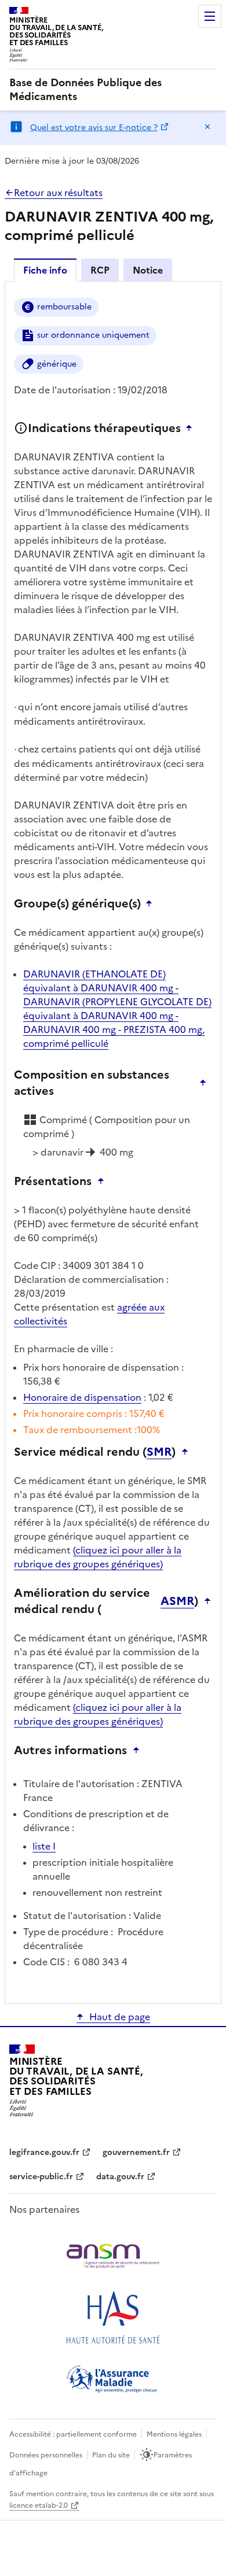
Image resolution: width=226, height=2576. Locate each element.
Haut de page (120, 2017)
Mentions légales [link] (174, 2434)
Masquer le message (207, 127)
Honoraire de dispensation (82, 1397)
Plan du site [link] (111, 2455)
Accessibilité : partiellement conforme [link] (73, 2434)
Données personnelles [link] (46, 2455)
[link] (113, 90)
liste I (44, 1846)
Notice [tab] (148, 270)
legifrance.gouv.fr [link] (44, 2152)
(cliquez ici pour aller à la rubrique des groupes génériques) (98, 1557)
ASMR (177, 1601)
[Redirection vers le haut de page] (192, 428)
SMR (159, 1452)
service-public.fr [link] (41, 2177)
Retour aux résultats (58, 193)
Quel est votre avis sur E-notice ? (94, 128)
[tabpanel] (113, 1142)
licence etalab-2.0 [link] (39, 2505)
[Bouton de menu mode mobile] (210, 16)
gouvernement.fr (136, 2152)
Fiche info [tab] (45, 270)
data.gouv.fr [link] (120, 2177)
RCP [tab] (100, 270)
